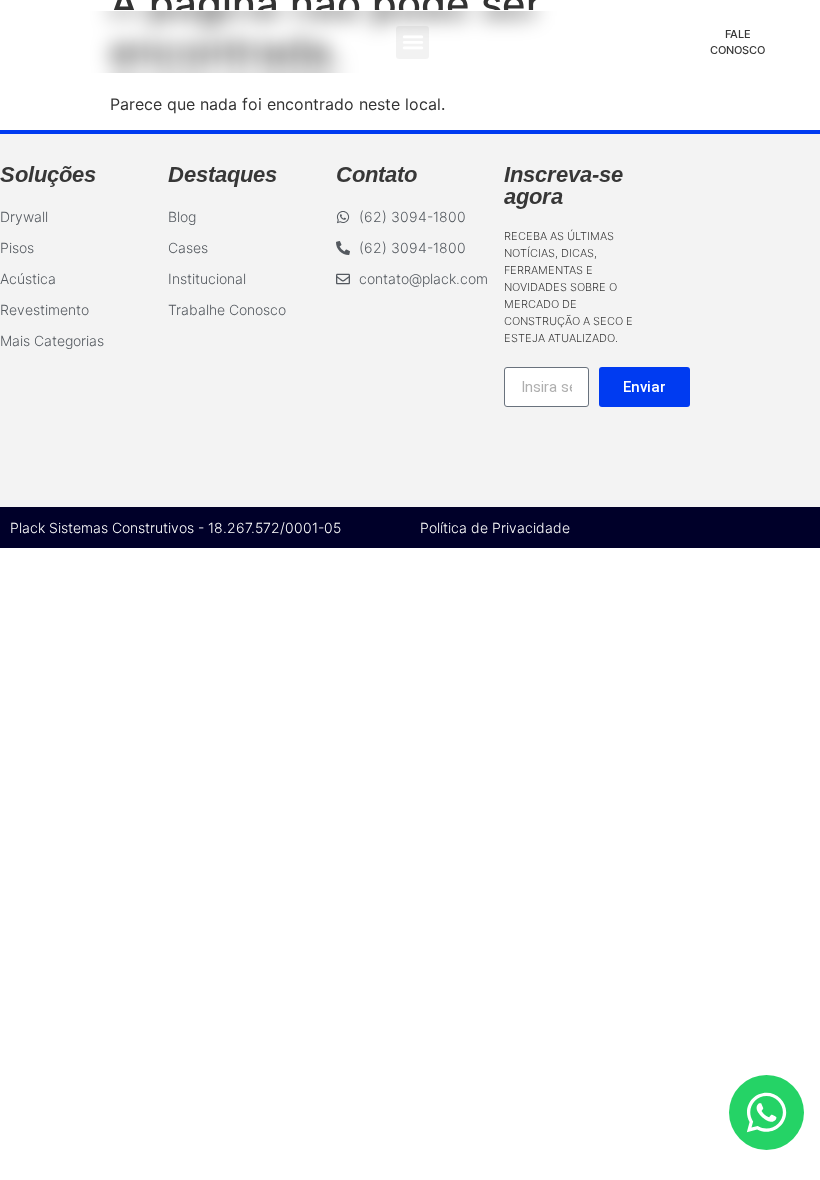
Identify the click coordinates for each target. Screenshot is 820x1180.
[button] (412, 42)
